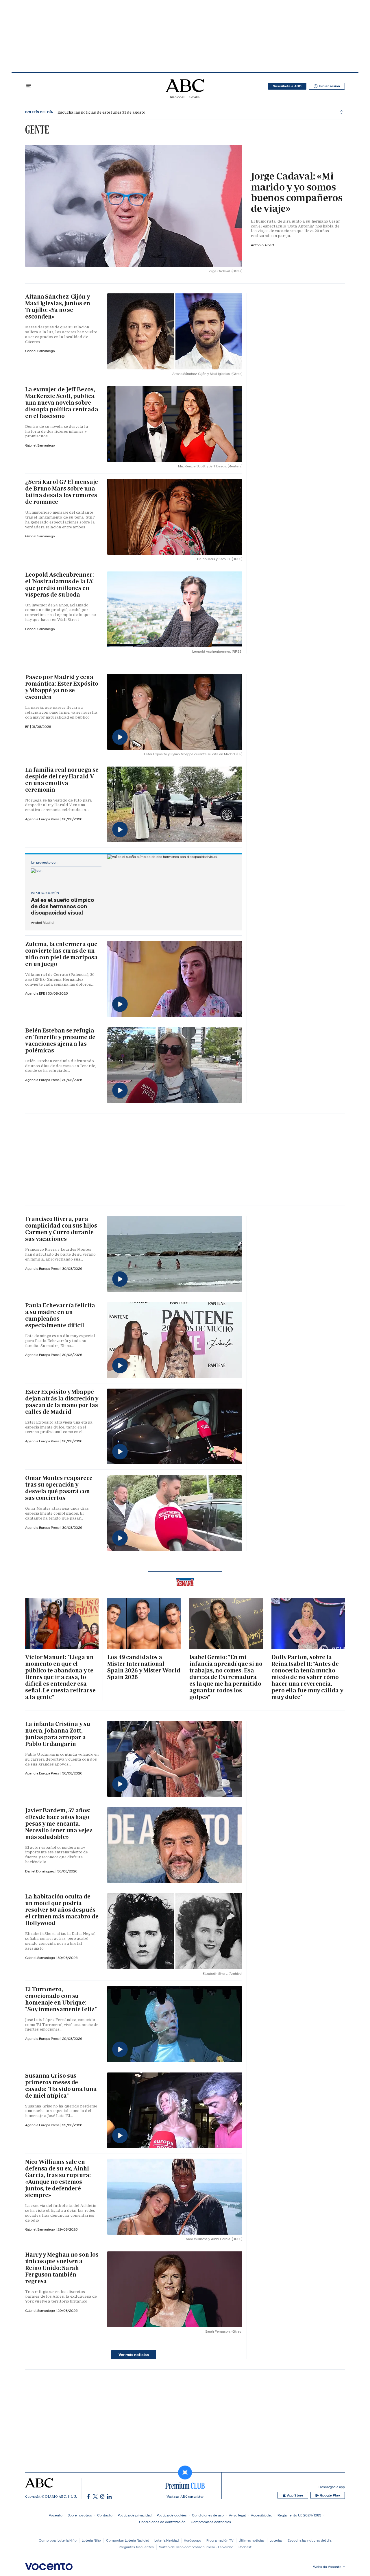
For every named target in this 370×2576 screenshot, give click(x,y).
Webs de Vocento (327, 2567)
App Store (295, 2495)
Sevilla (194, 97)
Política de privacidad (135, 2515)
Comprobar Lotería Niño (58, 2540)
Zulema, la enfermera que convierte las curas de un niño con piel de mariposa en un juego (61, 954)
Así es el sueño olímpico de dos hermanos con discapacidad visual (63, 906)
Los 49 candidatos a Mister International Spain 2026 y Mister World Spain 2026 (144, 1667)
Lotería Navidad (166, 2540)
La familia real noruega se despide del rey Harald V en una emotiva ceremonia (62, 780)
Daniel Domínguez (40, 1871)
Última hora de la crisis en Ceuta (80, 112)
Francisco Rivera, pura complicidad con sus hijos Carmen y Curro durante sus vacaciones (61, 1229)
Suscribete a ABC (287, 86)
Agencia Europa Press (43, 819)
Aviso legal (237, 2515)
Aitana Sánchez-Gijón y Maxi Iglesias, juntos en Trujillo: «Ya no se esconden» (58, 307)
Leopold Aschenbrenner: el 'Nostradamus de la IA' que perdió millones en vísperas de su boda (60, 585)
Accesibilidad (262, 2515)
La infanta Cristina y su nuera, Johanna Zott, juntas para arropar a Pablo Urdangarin (58, 1734)
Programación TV (220, 2540)
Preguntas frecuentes (136, 2547)
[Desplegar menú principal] (29, 86)
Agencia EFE (36, 993)
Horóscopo (193, 2540)
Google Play (330, 2495)
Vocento (56, 2515)
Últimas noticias (252, 2540)
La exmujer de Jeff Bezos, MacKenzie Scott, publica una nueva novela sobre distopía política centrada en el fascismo (62, 403)
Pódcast (245, 2547)
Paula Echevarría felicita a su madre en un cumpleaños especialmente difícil (60, 1315)
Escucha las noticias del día (309, 2540)
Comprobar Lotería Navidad (128, 2540)
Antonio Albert (263, 245)
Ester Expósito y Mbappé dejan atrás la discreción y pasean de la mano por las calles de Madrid (62, 1402)
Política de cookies (172, 2515)
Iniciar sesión (329, 86)
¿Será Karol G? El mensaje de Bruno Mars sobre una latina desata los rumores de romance (62, 492)
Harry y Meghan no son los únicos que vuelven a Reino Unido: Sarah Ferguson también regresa (62, 2268)
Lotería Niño (91, 2540)
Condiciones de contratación (162, 2522)
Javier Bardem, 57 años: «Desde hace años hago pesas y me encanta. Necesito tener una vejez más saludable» (59, 1824)
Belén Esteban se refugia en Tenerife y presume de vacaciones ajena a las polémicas (60, 1040)
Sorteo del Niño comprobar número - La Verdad (196, 2547)
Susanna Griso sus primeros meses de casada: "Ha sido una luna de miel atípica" (61, 2086)
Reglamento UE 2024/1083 (299, 2515)
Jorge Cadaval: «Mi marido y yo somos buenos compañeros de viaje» (297, 192)
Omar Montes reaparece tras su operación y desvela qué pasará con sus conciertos (59, 1488)
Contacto (105, 2515)
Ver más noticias (134, 2355)
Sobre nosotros (80, 2515)
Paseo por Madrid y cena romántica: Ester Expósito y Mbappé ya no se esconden (62, 687)
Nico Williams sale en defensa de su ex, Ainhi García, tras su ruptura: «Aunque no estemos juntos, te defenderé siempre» (58, 2178)
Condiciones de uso (208, 2515)
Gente (37, 129)
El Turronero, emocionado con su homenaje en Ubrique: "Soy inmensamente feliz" (61, 1999)
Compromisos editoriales (211, 2522)
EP (28, 727)
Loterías (276, 2540)
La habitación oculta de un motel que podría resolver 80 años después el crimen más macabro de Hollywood (62, 1910)
